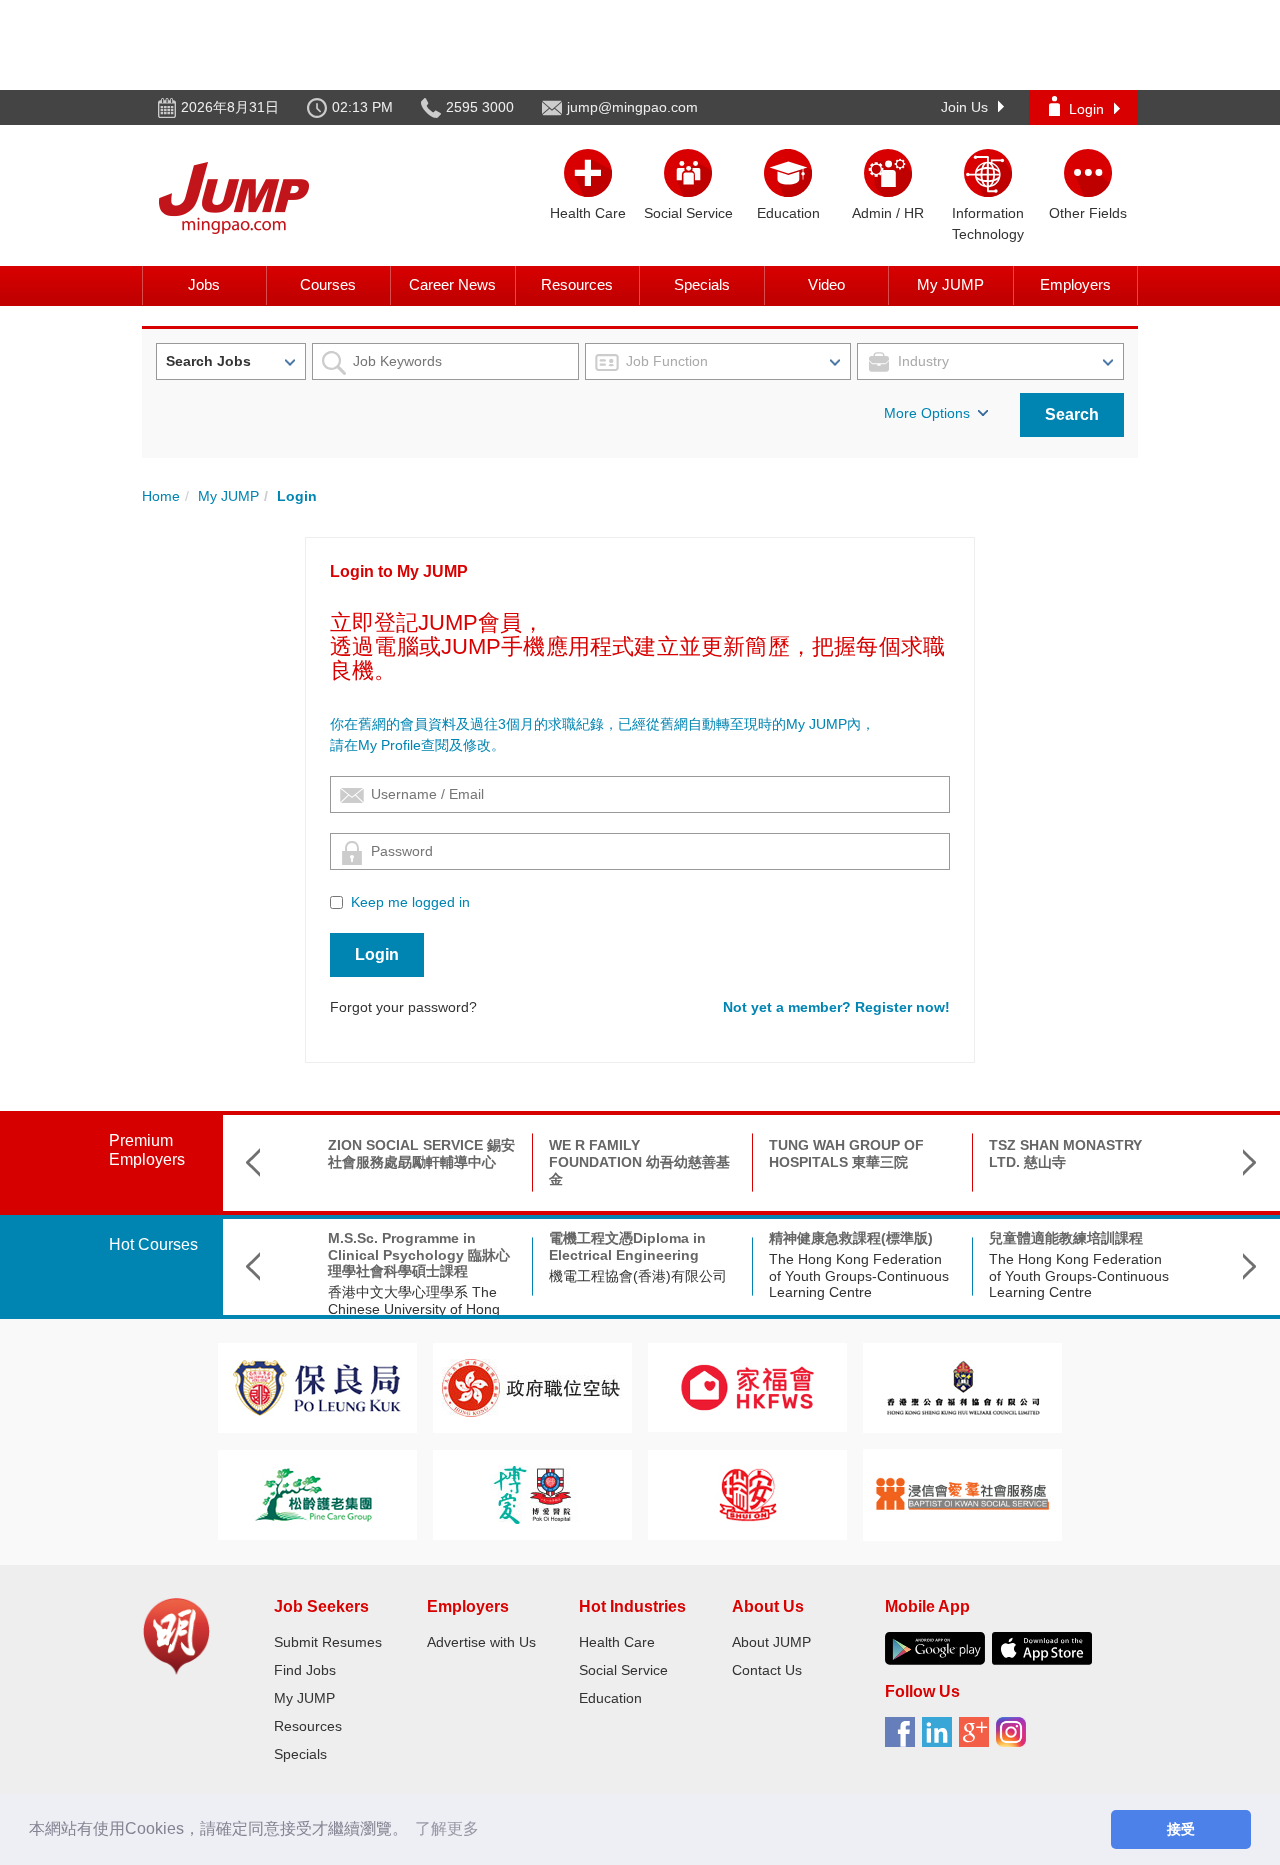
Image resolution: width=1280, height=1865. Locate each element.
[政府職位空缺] (532, 1386)
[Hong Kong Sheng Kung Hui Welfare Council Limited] (963, 1386)
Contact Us (767, 1670)
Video (826, 284)
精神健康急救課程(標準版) (851, 1238)
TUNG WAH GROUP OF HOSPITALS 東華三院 (846, 1153)
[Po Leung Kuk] (317, 1386)
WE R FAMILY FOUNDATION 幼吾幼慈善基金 (639, 1162)
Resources (577, 284)
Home (161, 496)
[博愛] (532, 1493)
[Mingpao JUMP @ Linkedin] (940, 1739)
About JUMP (771, 1642)
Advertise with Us (481, 1642)
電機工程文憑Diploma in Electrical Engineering (627, 1246)
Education (610, 1698)
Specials (702, 284)
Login (1086, 109)
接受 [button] (1181, 1829)
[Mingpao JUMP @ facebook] (903, 1739)
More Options (927, 413)
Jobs (204, 284)
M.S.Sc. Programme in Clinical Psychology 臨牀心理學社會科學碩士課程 (419, 1255)
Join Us (964, 107)
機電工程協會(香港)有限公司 (638, 1276)
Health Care (617, 1642)
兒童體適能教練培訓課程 (1066, 1238)
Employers (1075, 284)
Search (1072, 414)
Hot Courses (153, 1244)
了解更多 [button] (447, 1828)
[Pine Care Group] (317, 1493)
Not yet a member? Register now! (836, 1007)
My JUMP (950, 284)
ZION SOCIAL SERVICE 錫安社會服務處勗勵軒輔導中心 (421, 1153)
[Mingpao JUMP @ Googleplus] (977, 1739)
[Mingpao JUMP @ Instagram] (1014, 1739)
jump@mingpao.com (632, 107)
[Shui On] (748, 1493)
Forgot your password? (403, 1007)
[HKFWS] (747, 1386)
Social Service (623, 1670)
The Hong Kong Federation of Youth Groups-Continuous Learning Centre (859, 1276)
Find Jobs (305, 1670)
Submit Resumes (328, 1642)
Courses (328, 284)
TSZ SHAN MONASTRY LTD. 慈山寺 (1065, 1153)
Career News (452, 284)
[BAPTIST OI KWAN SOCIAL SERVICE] (962, 1493)
